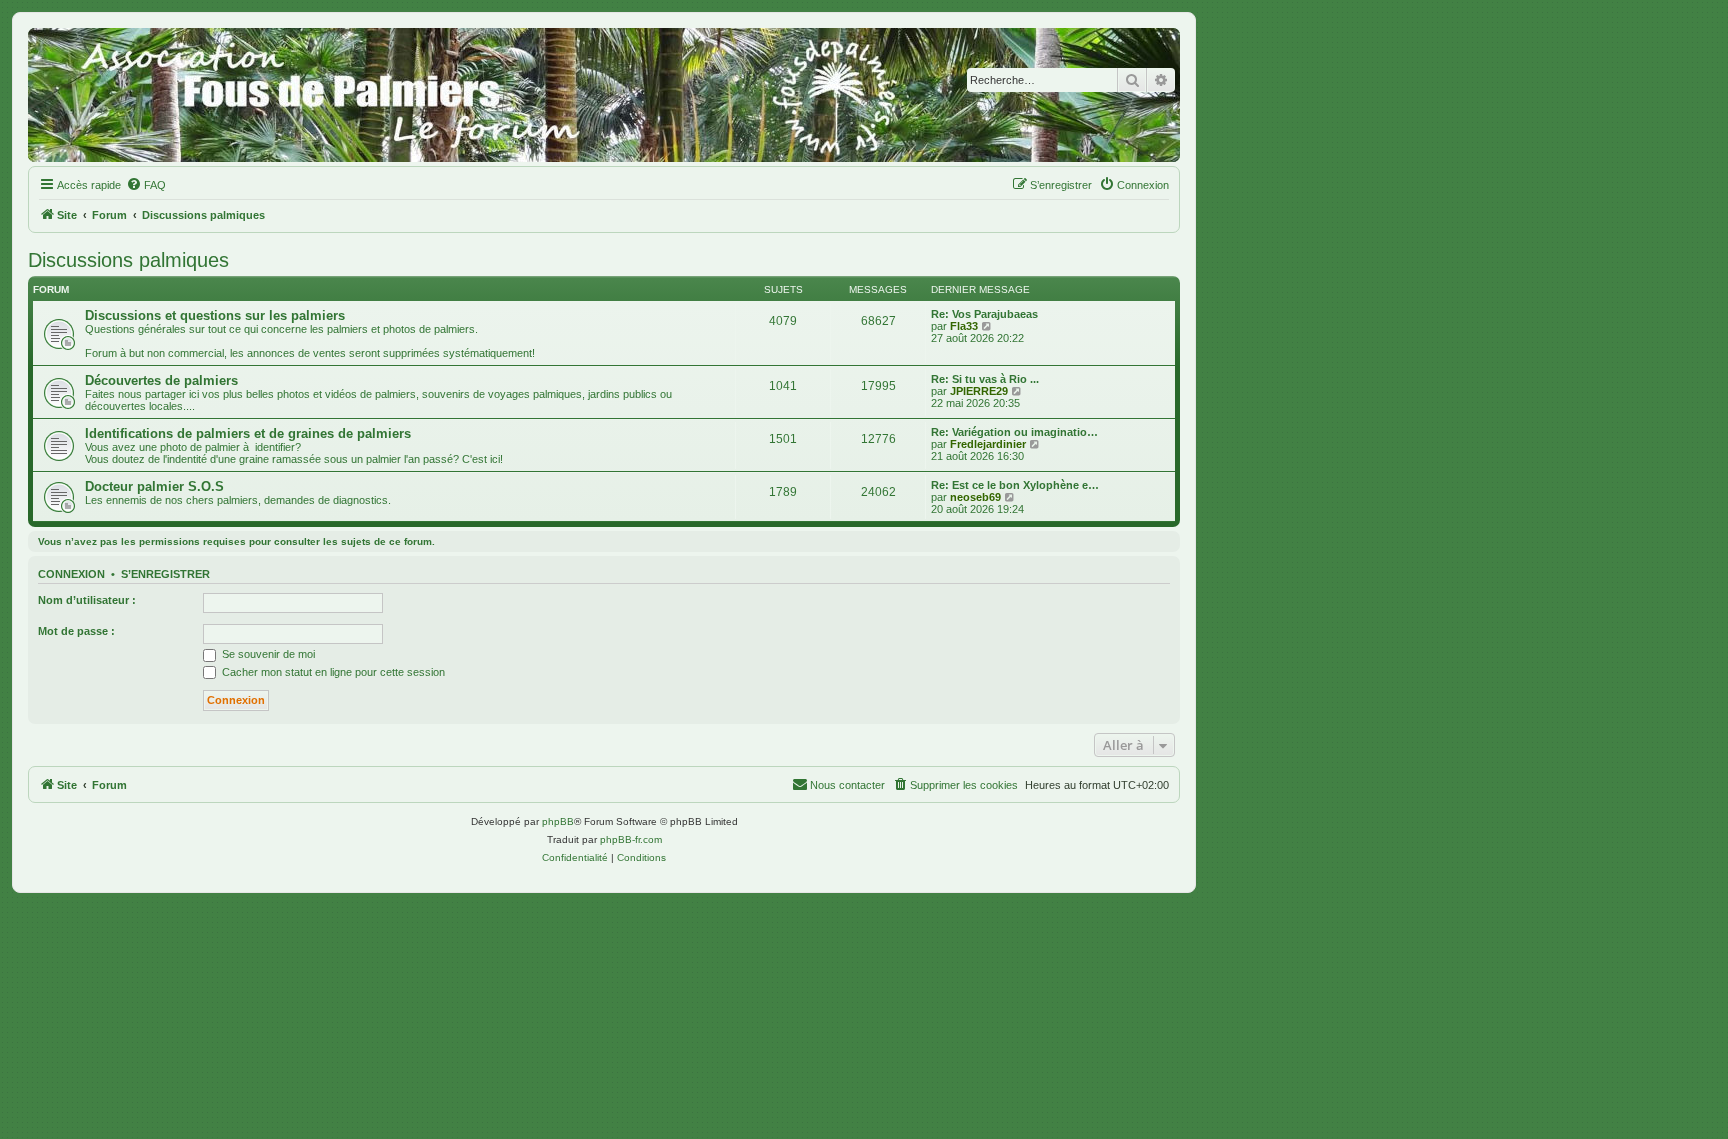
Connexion (71, 574)
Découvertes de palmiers (161, 380)
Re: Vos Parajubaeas (984, 314)
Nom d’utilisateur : (87, 600)
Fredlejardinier (988, 444)
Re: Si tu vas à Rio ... (985, 379)
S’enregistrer (165, 574)
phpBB (558, 821)
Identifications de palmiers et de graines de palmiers (248, 433)
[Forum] (604, 95)
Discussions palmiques (128, 260)
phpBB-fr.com (631, 839)
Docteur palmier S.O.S (154, 486)
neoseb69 (975, 497)
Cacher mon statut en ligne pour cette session (332, 672)
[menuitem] (146, 185)
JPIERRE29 (979, 391)
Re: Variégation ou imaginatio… (1014, 432)
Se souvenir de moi (267, 654)
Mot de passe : (76, 631)
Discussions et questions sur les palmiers (215, 315)
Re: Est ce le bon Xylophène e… (1015, 485)
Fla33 (964, 326)
